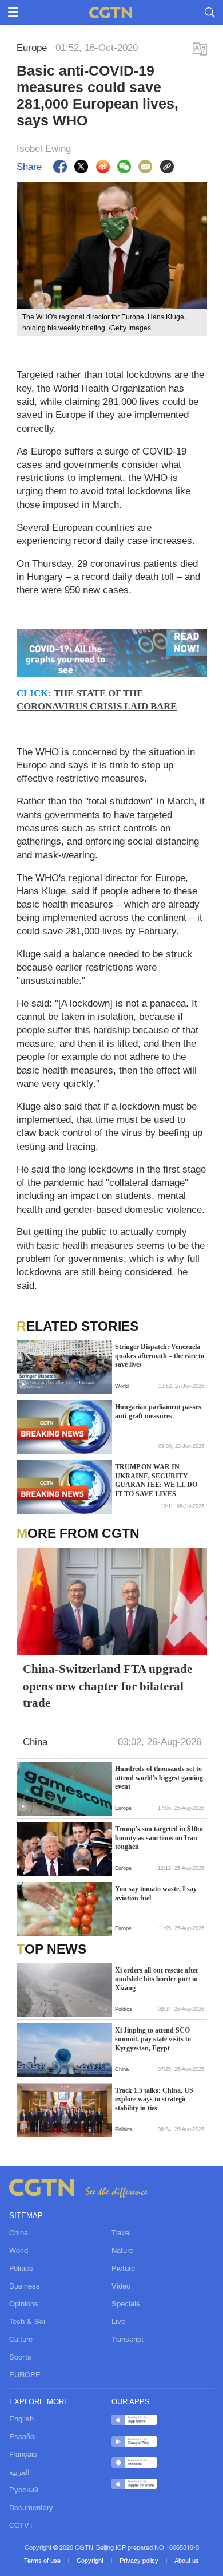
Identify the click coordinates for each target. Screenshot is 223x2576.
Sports (20, 2358)
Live (118, 2322)
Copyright (91, 2561)
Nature (122, 2251)
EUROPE (25, 2375)
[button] (23, 1385)
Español (23, 2437)
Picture (123, 2269)
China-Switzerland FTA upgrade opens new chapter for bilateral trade (107, 1685)
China (19, 2233)
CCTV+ (21, 2526)
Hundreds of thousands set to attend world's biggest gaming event (159, 1778)
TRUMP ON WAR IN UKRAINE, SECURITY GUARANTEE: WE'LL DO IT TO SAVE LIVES (156, 1480)
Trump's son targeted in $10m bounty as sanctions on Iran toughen (159, 1838)
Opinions (24, 2304)
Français (23, 2455)
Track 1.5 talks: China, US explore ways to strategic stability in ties (154, 2099)
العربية (19, 2473)
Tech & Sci (27, 2322)
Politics (21, 2269)
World (19, 2251)
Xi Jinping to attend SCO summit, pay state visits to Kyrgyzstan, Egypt (153, 2039)
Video (121, 2287)
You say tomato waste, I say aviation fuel (156, 1893)
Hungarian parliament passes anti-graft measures (158, 1411)
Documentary (31, 2508)
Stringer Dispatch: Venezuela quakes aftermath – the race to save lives (160, 1356)
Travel (121, 2233)
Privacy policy (140, 2561)
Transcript (128, 2340)
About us (187, 2561)
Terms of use (43, 2561)
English (21, 2419)
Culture (21, 2340)
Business (25, 2287)
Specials (126, 2304)
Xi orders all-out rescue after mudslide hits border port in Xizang (157, 1979)
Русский (24, 2490)
